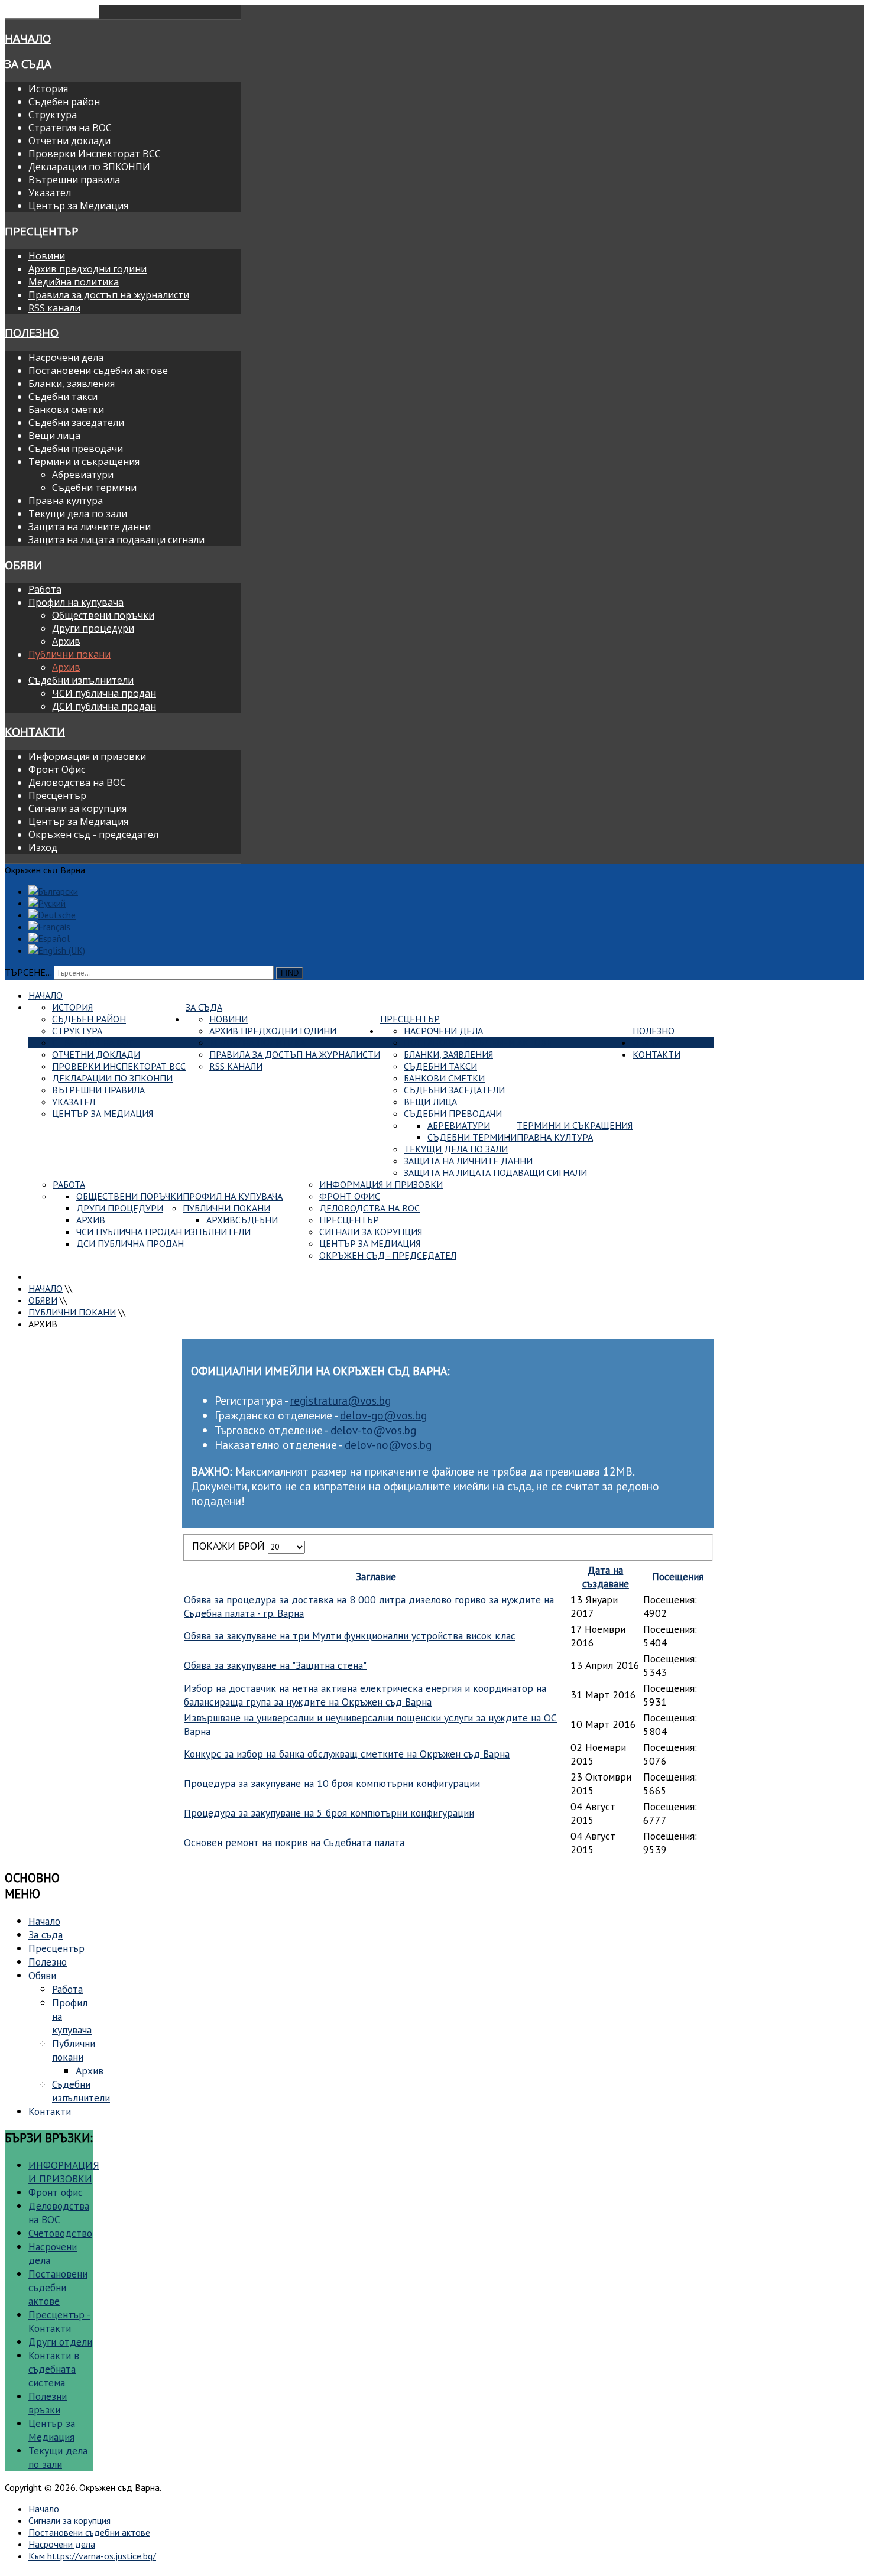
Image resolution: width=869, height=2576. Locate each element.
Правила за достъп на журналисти (109, 295)
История (48, 89)
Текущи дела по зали (78, 514)
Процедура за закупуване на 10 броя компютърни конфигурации (332, 1783)
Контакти (35, 731)
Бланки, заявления (72, 384)
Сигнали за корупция (77, 808)
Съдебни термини (94, 488)
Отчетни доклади (69, 141)
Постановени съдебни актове (98, 371)
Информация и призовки (87, 756)
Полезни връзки (48, 2403)
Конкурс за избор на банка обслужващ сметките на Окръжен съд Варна (347, 1754)
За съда (28, 64)
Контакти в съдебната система (54, 2369)
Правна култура (66, 501)
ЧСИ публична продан (104, 693)
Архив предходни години (87, 269)
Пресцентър (42, 231)
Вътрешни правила (74, 180)
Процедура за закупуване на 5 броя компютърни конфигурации (329, 1813)
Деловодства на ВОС (77, 782)
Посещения (678, 1576)
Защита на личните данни (90, 527)
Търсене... (28, 972)
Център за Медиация (78, 206)
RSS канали (54, 308)
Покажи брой (230, 1546)
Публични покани (69, 654)
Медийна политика (74, 282)
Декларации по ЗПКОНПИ (89, 167)
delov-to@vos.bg (373, 1430)
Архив (66, 641)
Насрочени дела (66, 358)
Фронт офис (56, 2192)
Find (290, 973)
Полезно (32, 332)
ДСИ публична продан (104, 706)
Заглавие (376, 1576)
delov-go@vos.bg (383, 1415)
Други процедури (93, 628)
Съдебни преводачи (76, 449)
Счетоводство (60, 2233)
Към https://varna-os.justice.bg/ (92, 2556)
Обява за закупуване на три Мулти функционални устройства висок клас (350, 1635)
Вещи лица (54, 436)
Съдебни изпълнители (81, 680)
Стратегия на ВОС (70, 128)
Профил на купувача (76, 602)
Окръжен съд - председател (93, 834)
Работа (45, 589)
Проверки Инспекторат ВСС (95, 154)
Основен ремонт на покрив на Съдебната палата (294, 1842)
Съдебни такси (63, 397)
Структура (53, 115)
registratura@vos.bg (341, 1400)
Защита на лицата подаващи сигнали (116, 540)
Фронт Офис (57, 769)
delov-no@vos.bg (388, 1445)
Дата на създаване (606, 1577)
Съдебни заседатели (76, 423)
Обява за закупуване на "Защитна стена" (275, 1665)
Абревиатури (83, 475)
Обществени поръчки (103, 615)
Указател (50, 193)
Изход (43, 847)
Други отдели (60, 2342)
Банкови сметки (66, 410)
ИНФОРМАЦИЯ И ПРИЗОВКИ (64, 2172)
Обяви (23, 565)
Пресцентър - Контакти (59, 2321)
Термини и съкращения (84, 462)
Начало (28, 38)
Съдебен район (64, 102)
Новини (47, 256)
